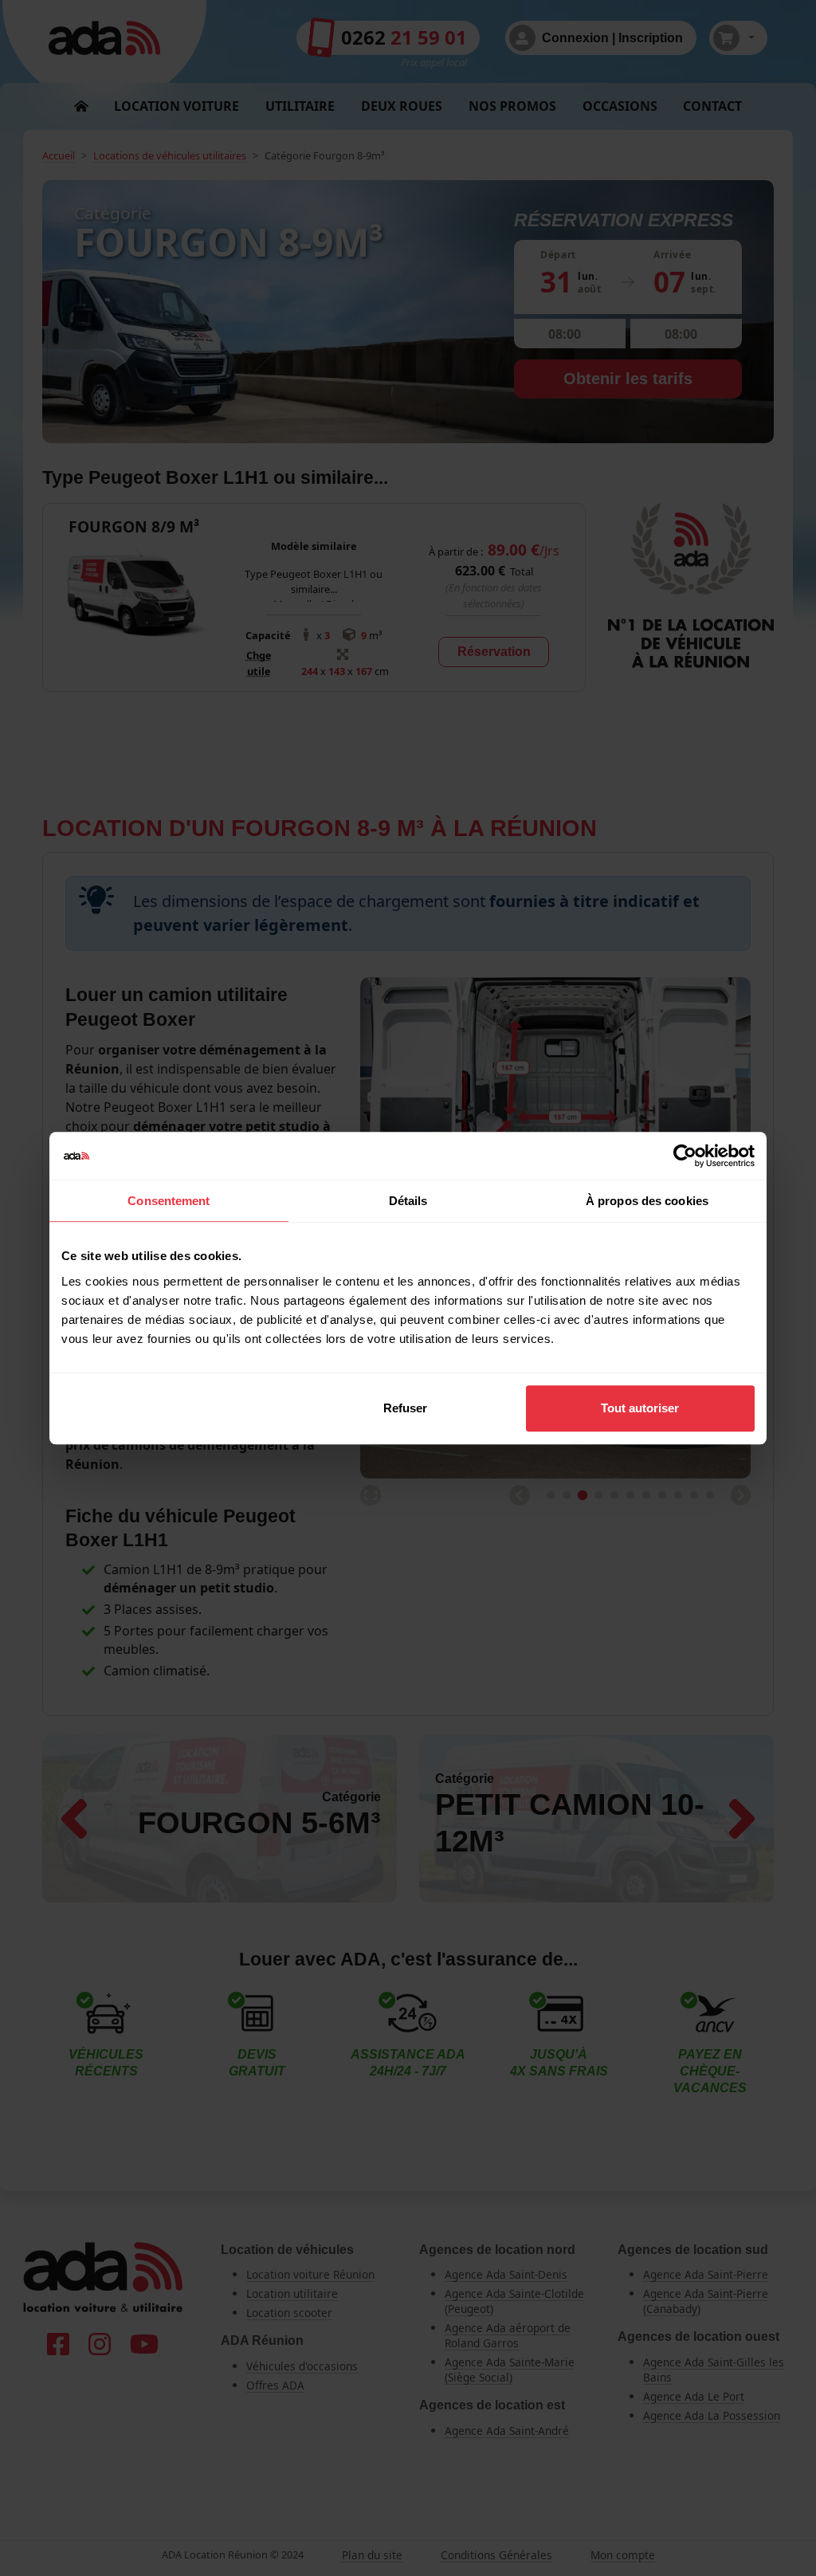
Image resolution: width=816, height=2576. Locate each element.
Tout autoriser (640, 1408)
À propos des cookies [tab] (647, 1201)
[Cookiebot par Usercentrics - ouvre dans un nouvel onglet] (685, 1156)
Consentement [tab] (169, 1201)
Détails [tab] (408, 1201)
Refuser (405, 1408)
